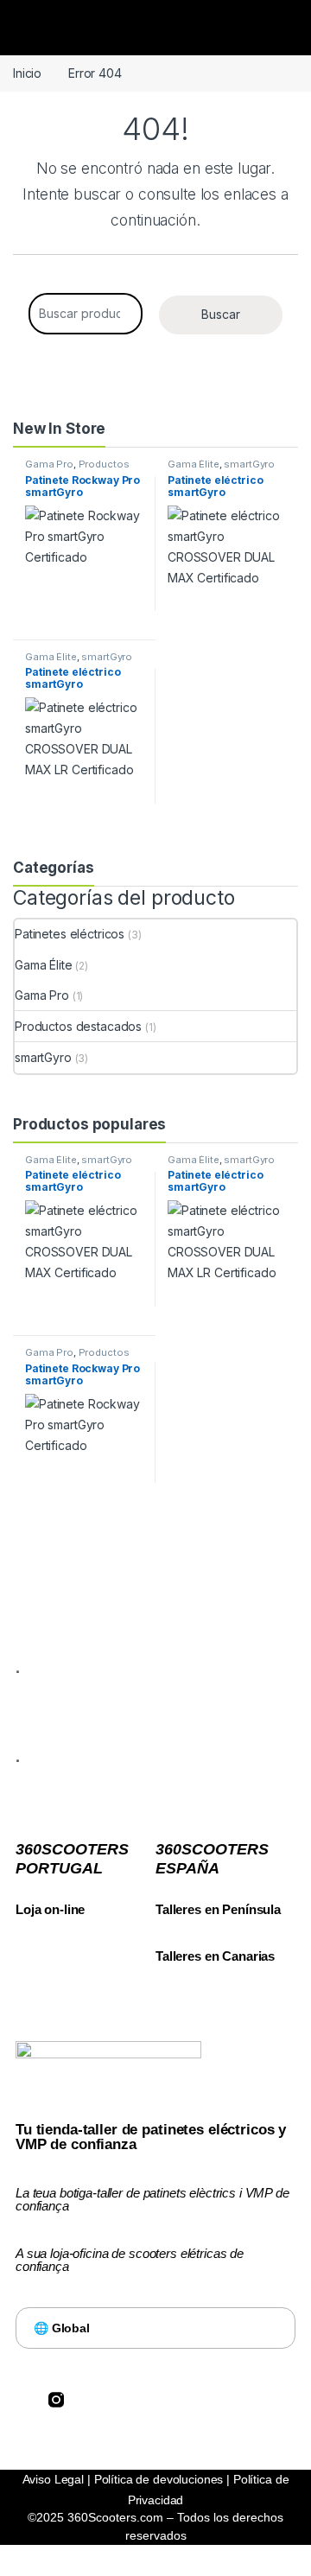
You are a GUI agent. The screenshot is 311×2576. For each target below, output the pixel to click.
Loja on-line (50, 1909)
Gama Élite (194, 464)
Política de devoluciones (159, 2479)
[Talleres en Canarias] (164, 1935)
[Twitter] (89, 2400)
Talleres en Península (218, 1909)
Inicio (27, 73)
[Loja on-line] (24, 1888)
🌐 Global (62, 2328)
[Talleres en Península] (164, 1888)
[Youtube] (155, 2400)
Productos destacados (77, 469)
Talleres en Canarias (215, 1956)
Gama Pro (49, 464)
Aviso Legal (53, 2479)
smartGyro (249, 464)
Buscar (221, 314)
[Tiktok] (122, 2400)
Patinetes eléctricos (70, 934)
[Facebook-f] (23, 2400)
